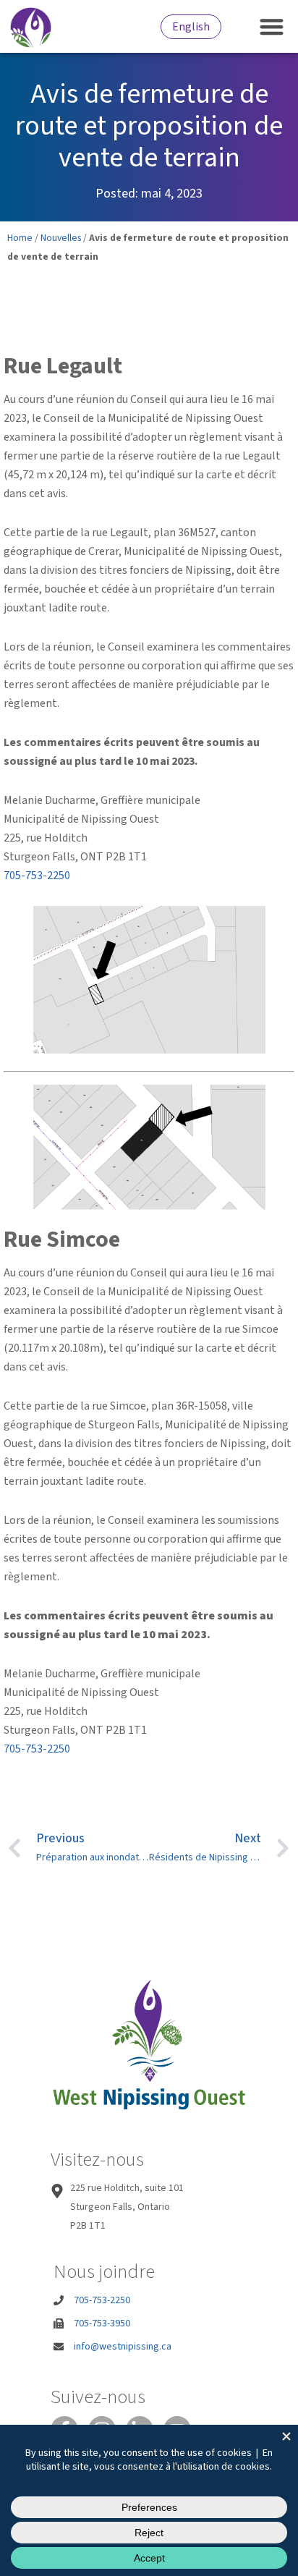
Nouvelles (61, 238)
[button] (272, 26)
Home (20, 238)
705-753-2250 (37, 876)
